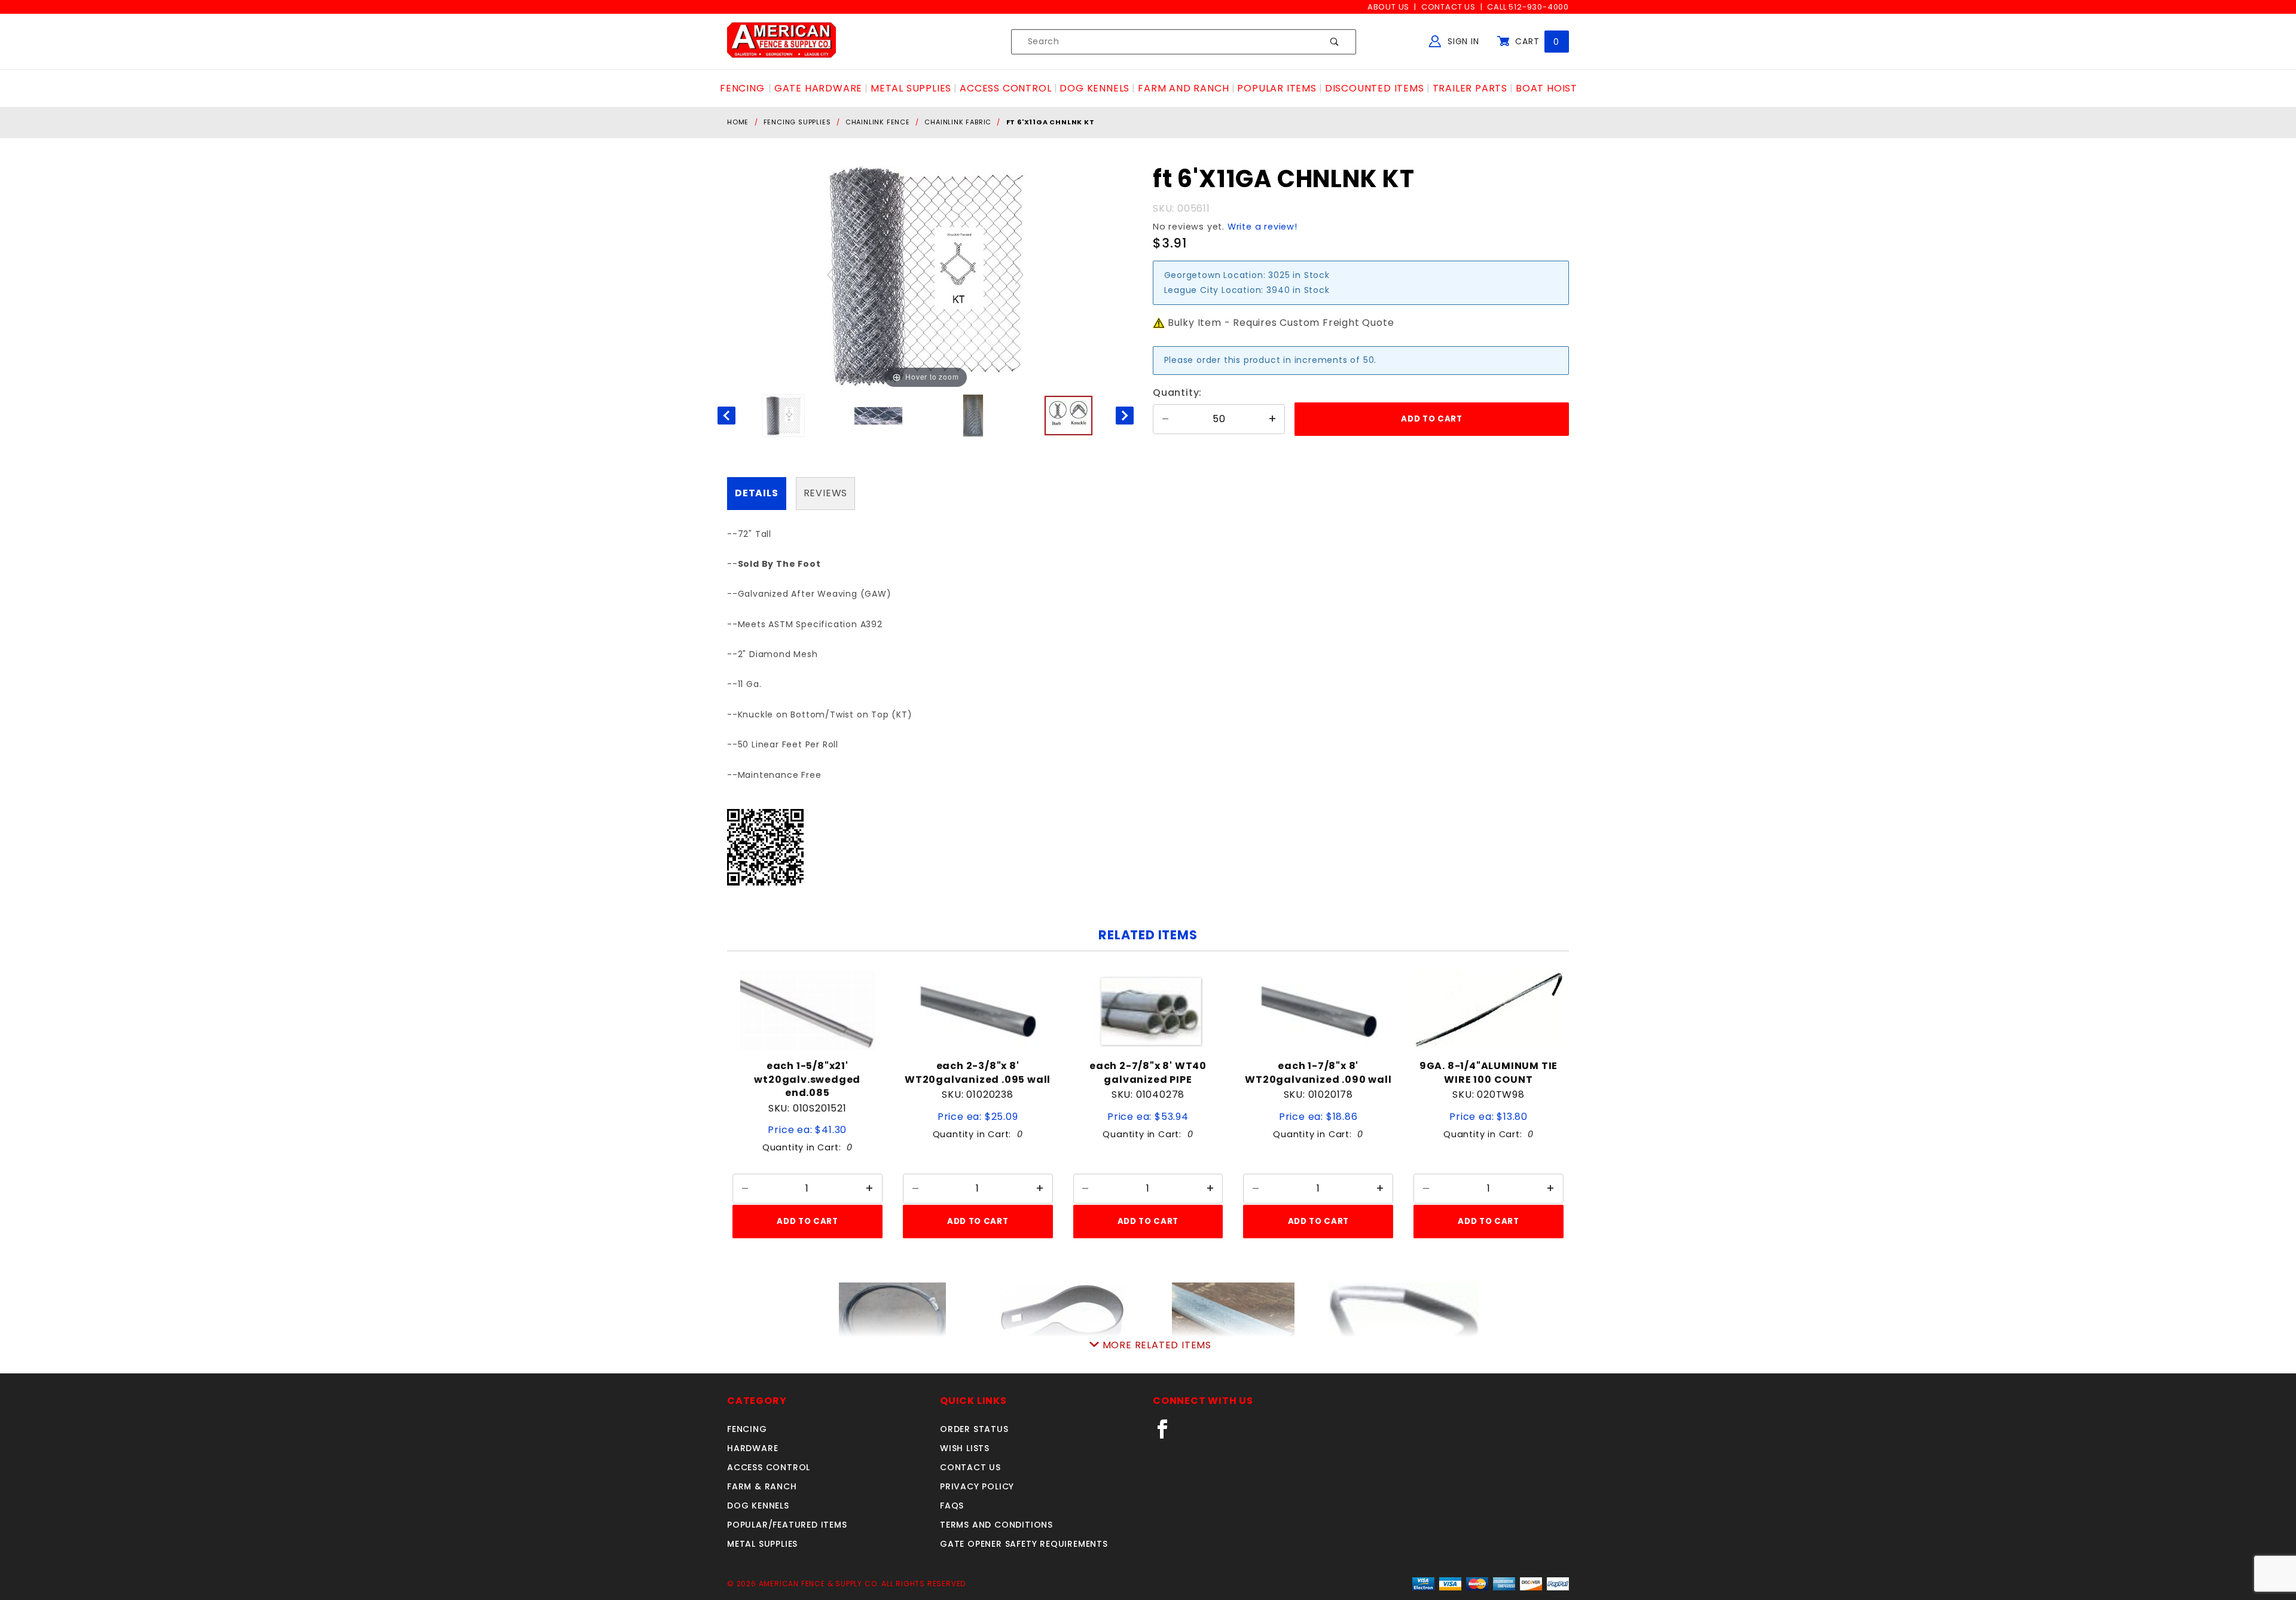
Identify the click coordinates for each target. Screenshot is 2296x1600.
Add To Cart (807, 1221)
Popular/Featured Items (787, 1525)
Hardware (752, 1448)
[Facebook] (1167, 1434)
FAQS (952, 1506)
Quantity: (1177, 393)
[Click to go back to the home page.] (781, 41)
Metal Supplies (762, 1544)
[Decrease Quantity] (1165, 419)
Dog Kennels (758, 1506)
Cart (1536, 41)
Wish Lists (965, 1448)
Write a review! (1263, 227)
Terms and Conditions (996, 1525)
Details (757, 493)
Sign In (1462, 41)
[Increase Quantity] (1272, 419)
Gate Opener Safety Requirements (1024, 1544)
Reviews (826, 493)
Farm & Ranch (762, 1486)
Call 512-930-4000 (1528, 7)
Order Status (974, 1429)
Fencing (747, 1429)
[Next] (1020, 275)
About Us (1388, 7)
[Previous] (832, 275)
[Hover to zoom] (926, 274)
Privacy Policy (977, 1486)
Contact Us (1448, 7)
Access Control (769, 1467)
